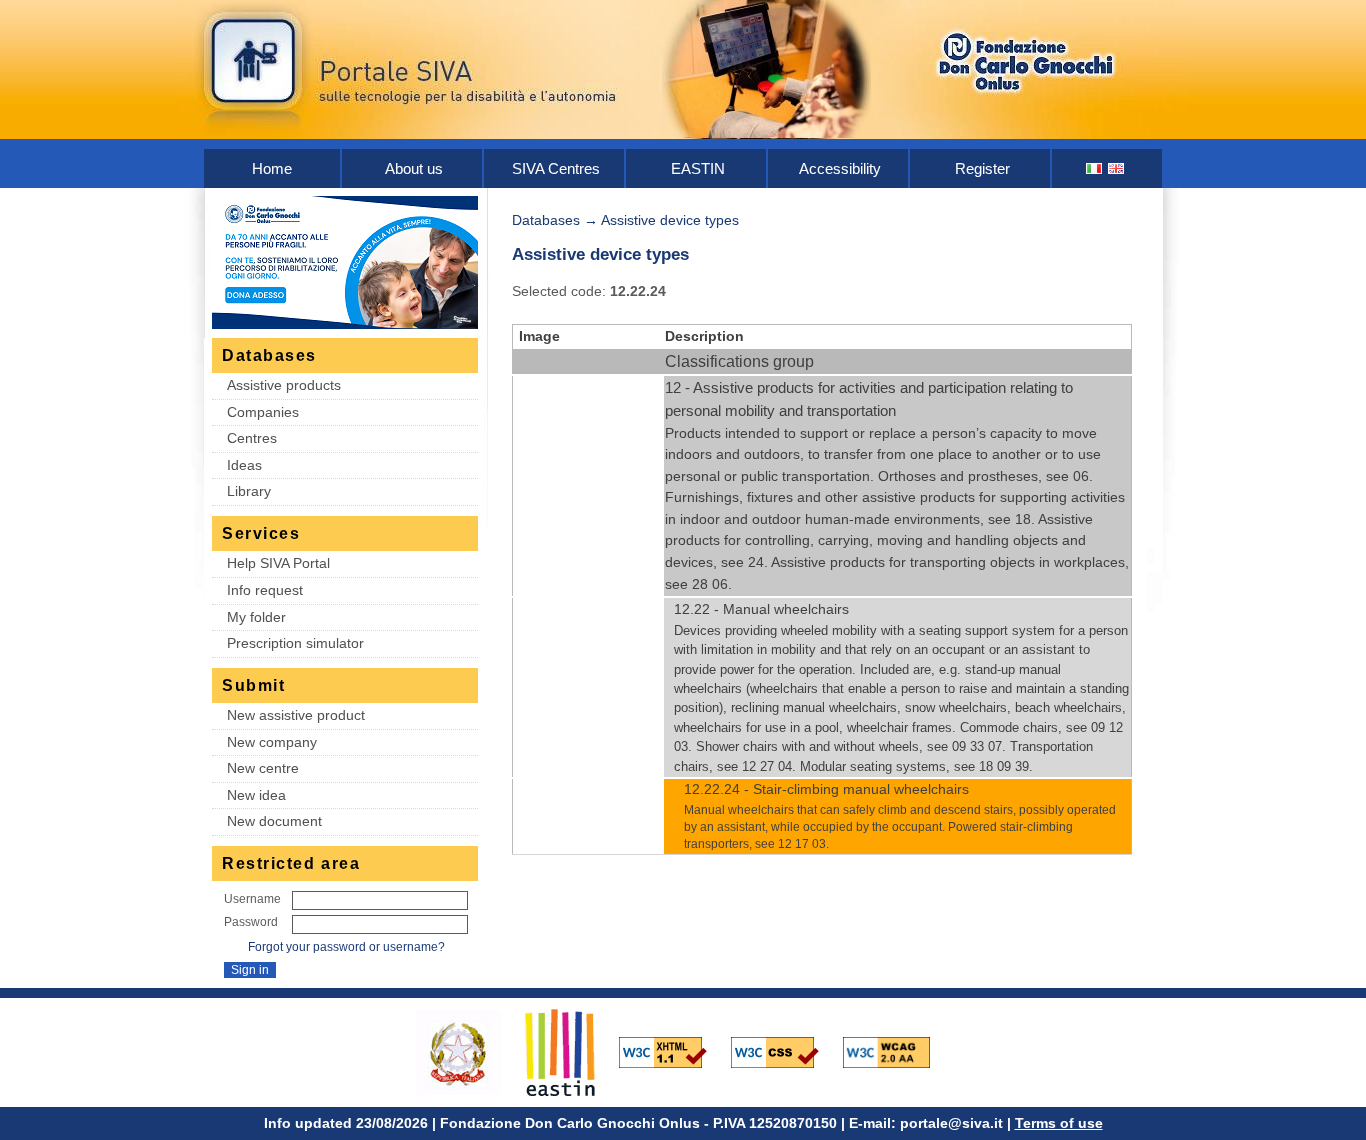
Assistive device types (670, 220)
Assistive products (284, 385)
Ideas (244, 465)
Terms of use (1059, 1123)
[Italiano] (1095, 168)
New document (274, 821)
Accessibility (840, 168)
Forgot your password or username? (346, 947)
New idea (256, 795)
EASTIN (698, 168)
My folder (256, 617)
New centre (263, 768)
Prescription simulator (295, 643)
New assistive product (296, 715)
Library (249, 491)
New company (272, 742)
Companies (263, 412)
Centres (252, 438)
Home (272, 168)
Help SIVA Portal (278, 563)
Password (251, 922)
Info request (265, 590)
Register (982, 168)
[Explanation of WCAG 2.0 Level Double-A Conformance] (897, 1051)
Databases (546, 220)
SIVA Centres (556, 168)
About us (414, 168)
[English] (1117, 168)
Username (252, 899)
